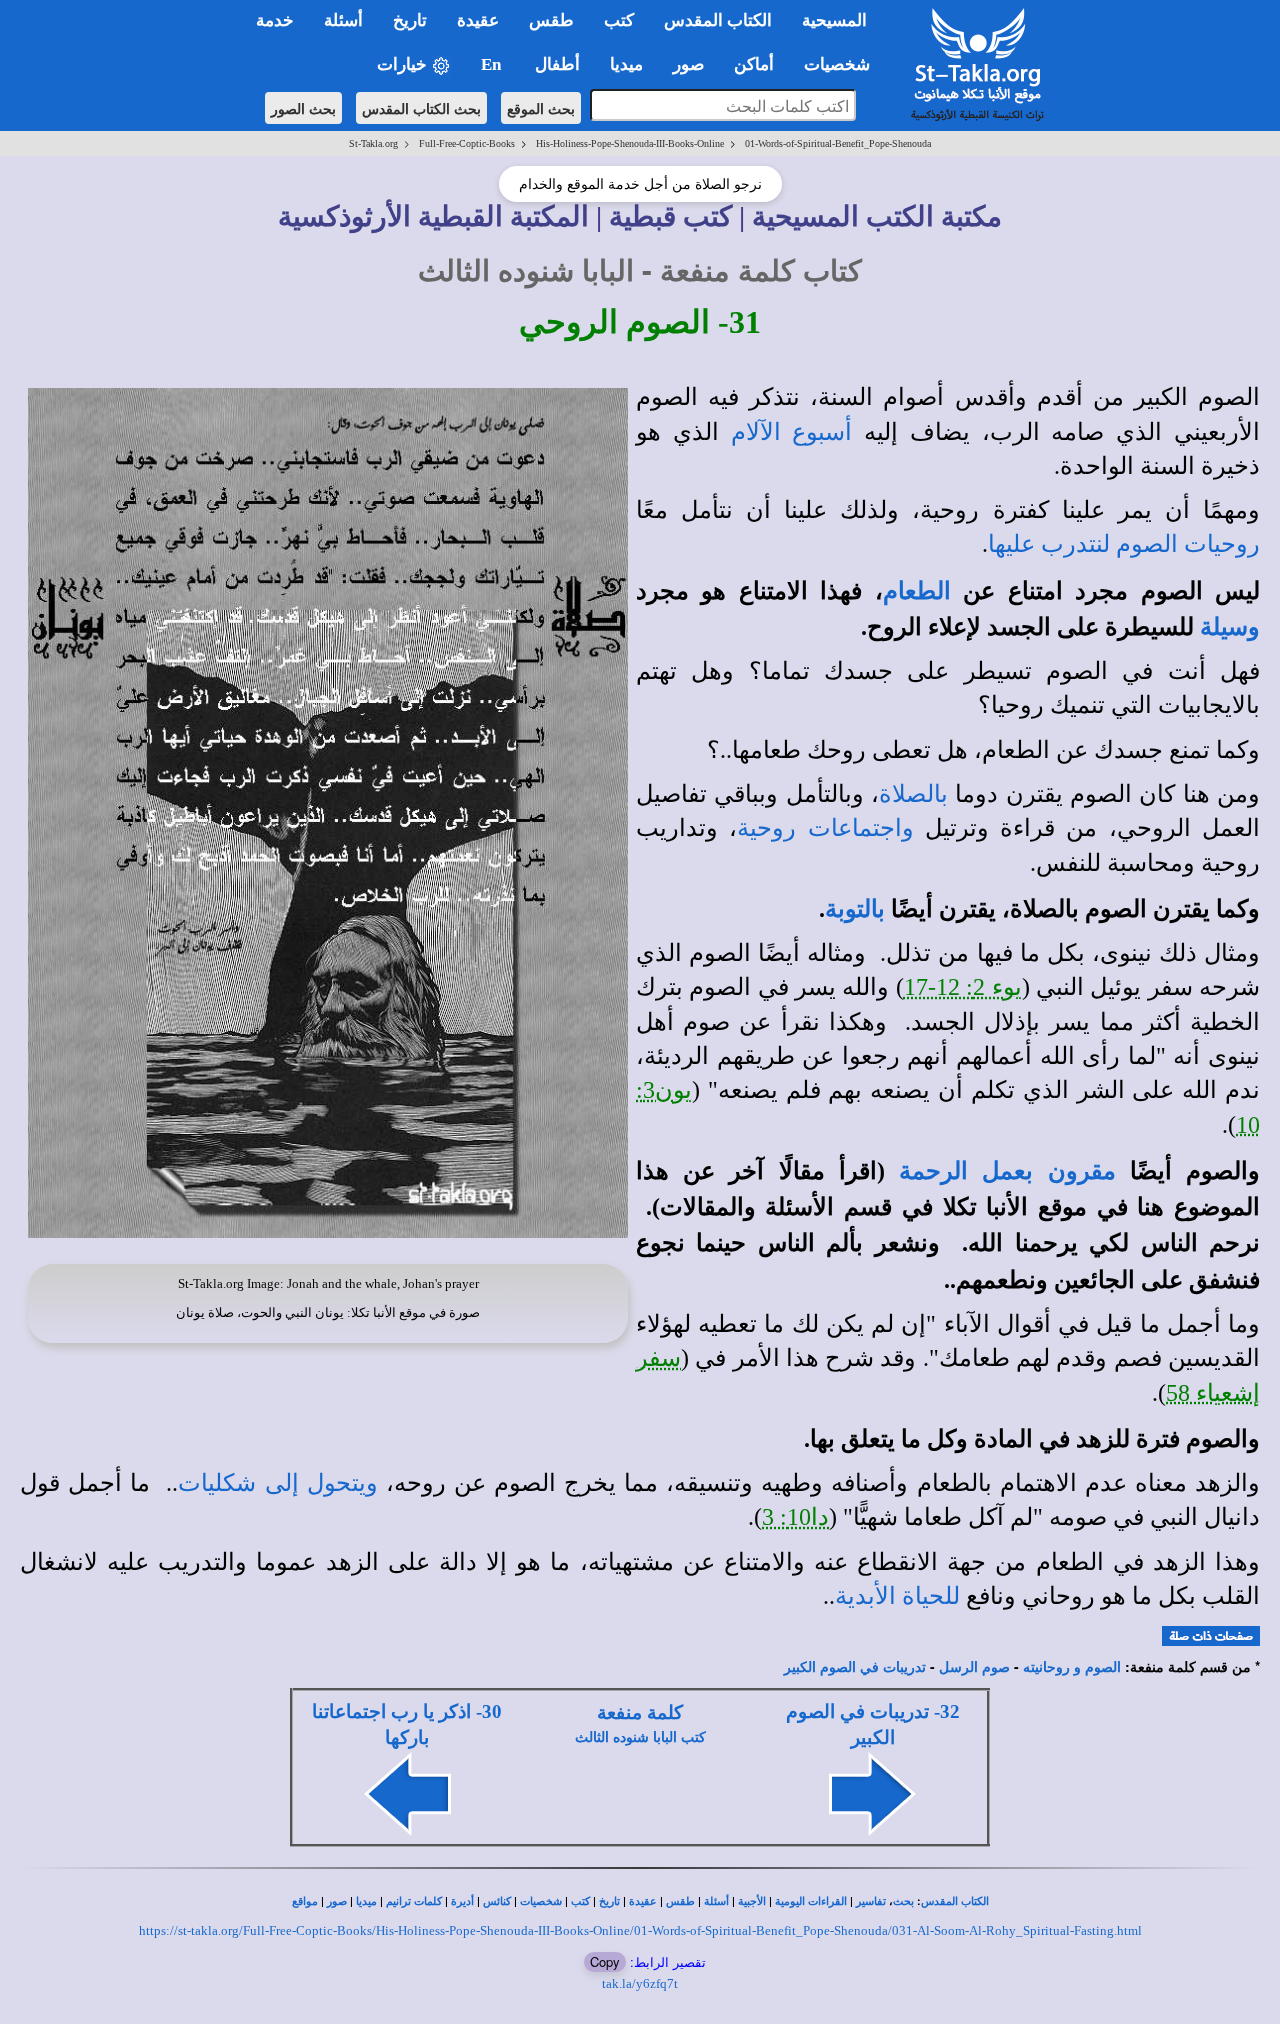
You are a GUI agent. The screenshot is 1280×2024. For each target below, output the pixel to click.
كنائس (497, 1901)
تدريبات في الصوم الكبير (855, 1667)
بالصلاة (913, 794)
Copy (605, 1961)
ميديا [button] (626, 64)
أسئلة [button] (343, 20)
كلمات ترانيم (414, 1901)
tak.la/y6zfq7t (640, 1983)
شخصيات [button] (843, 64)
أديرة (462, 1901)
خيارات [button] (404, 64)
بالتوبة (855, 909)
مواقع (305, 1901)
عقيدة (643, 1901)
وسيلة (1230, 627)
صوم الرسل (974, 1667)
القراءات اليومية (811, 1901)
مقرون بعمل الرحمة (1007, 1171)
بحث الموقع (541, 108)
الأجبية (752, 1901)
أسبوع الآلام (792, 432)
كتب (580, 1901)
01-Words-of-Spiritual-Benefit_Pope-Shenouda (838, 143)
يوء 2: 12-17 (963, 987)
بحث (903, 1901)
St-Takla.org (373, 143)
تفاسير (871, 1901)
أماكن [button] (754, 64)
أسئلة (716, 1901)
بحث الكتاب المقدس (421, 108)
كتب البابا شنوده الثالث (640, 1737)
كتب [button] (619, 20)
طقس (680, 1901)
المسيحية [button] (834, 20)
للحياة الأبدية (897, 1596)
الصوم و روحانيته (1072, 1667)
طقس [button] (551, 20)
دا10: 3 (795, 1517)
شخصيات (541, 1901)
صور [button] (688, 64)
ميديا (366, 1901)
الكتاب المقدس (955, 1901)
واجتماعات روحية (825, 828)
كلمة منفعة (640, 1712)
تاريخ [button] (410, 20)
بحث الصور (303, 108)
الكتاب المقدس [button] (718, 20)
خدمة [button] (275, 20)
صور (337, 1901)
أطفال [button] (557, 64)
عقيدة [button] (478, 20)
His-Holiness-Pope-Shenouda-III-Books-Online (630, 143)
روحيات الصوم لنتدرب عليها (1124, 544)
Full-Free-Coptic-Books (467, 143)
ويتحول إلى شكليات (277, 1483)
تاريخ (609, 1901)
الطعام (917, 591)
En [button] (493, 64)
